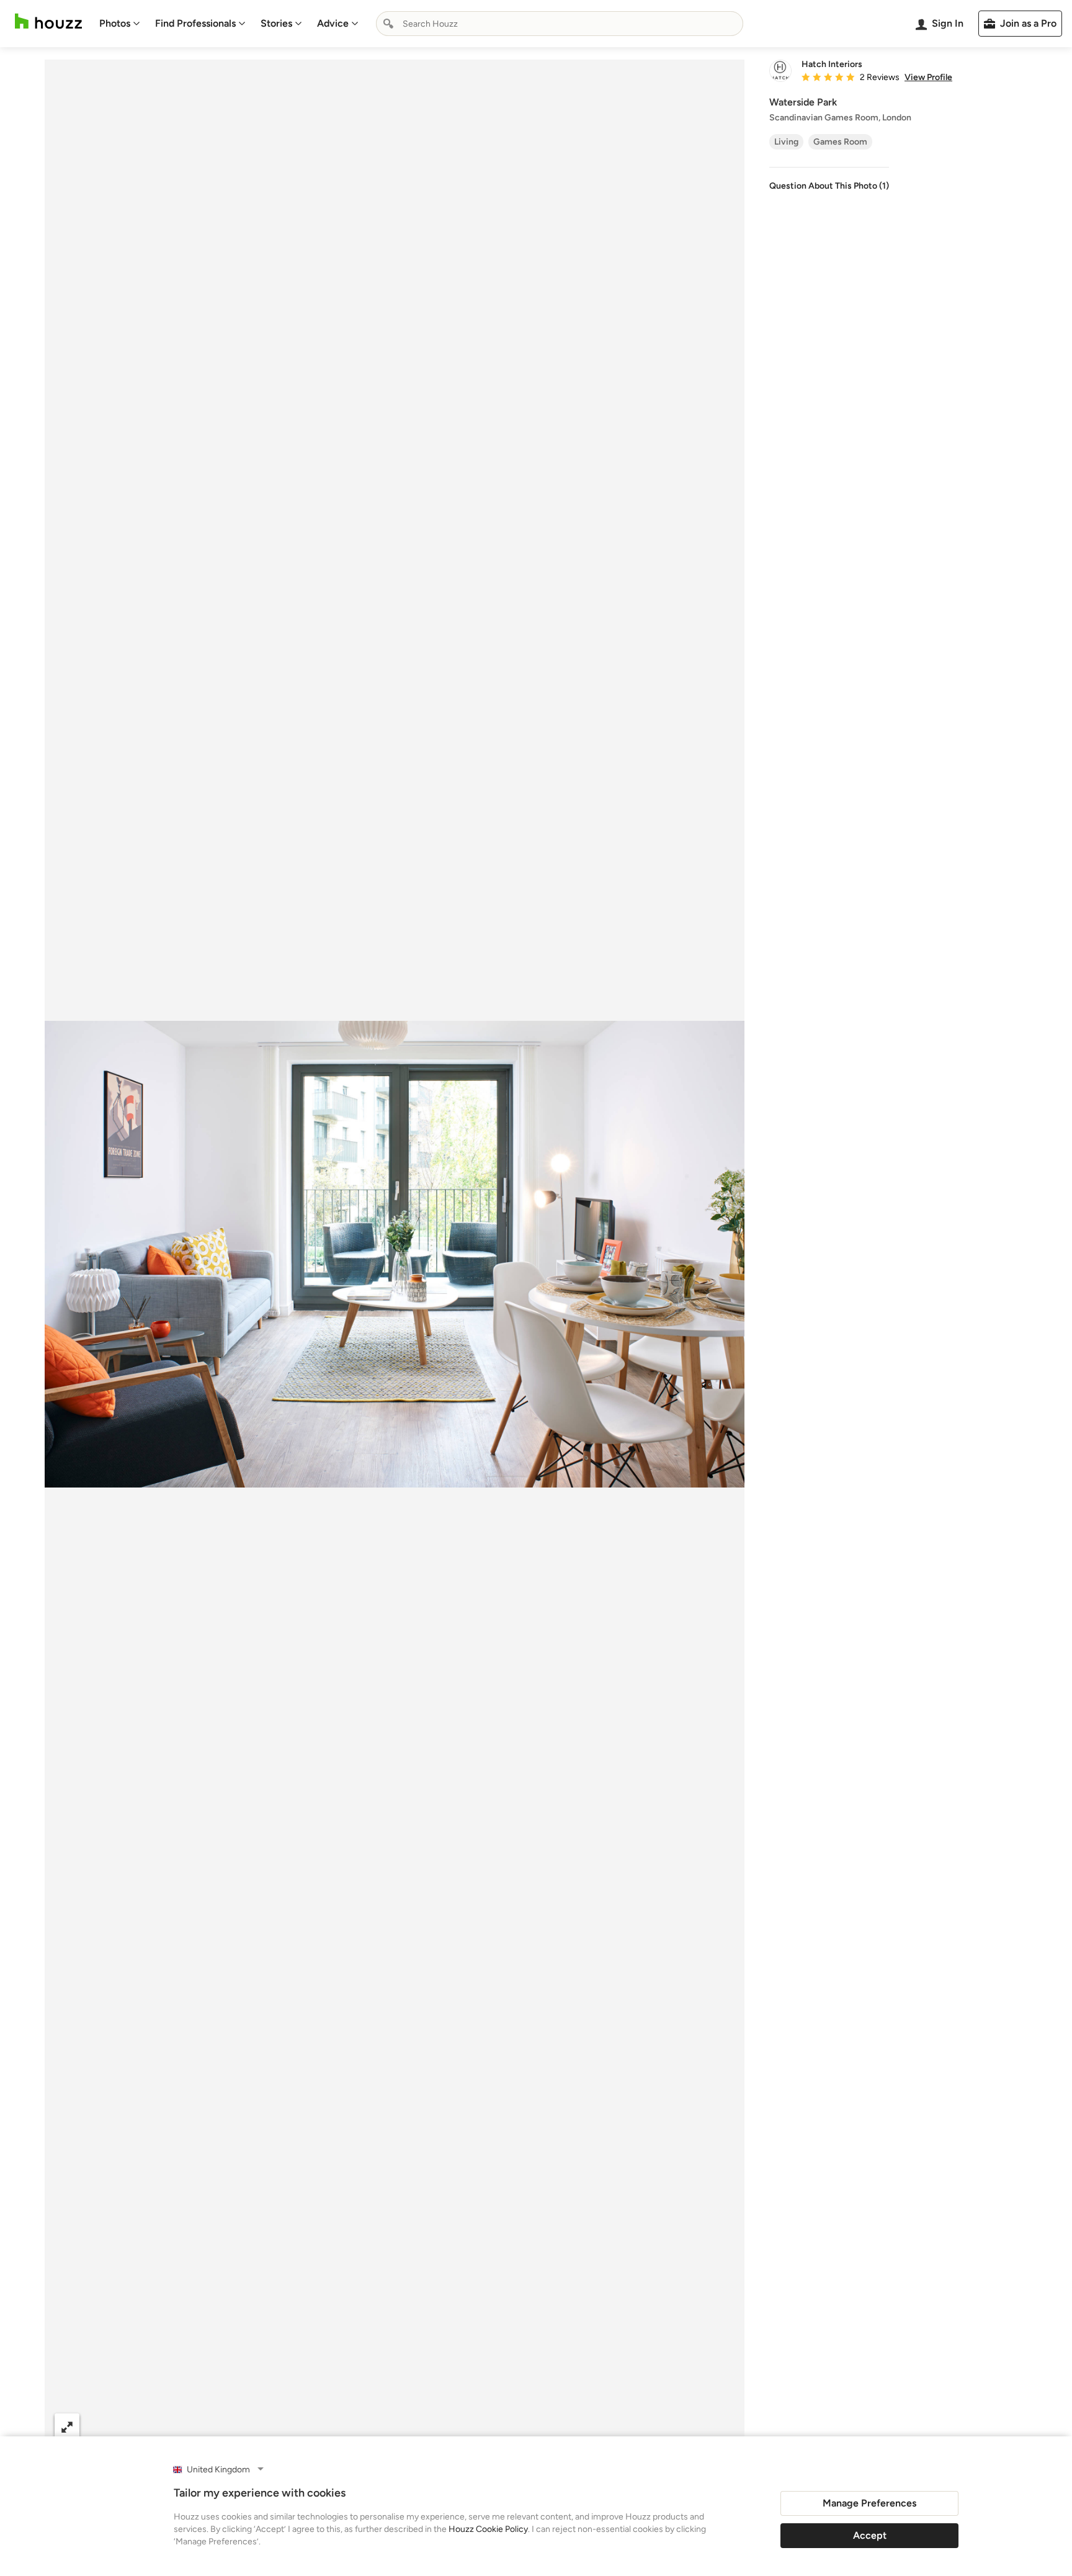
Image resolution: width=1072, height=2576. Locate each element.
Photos (115, 23)
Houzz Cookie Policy (488, 2529)
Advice (333, 23)
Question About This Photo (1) (829, 186)
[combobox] (560, 24)
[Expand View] (67, 2426)
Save (435, 2426)
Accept (870, 2535)
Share (371, 2426)
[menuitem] (120, 24)
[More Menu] (722, 2426)
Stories (276, 23)
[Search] (388, 24)
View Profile (928, 78)
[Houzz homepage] (48, 21)
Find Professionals (195, 23)
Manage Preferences (869, 2503)
